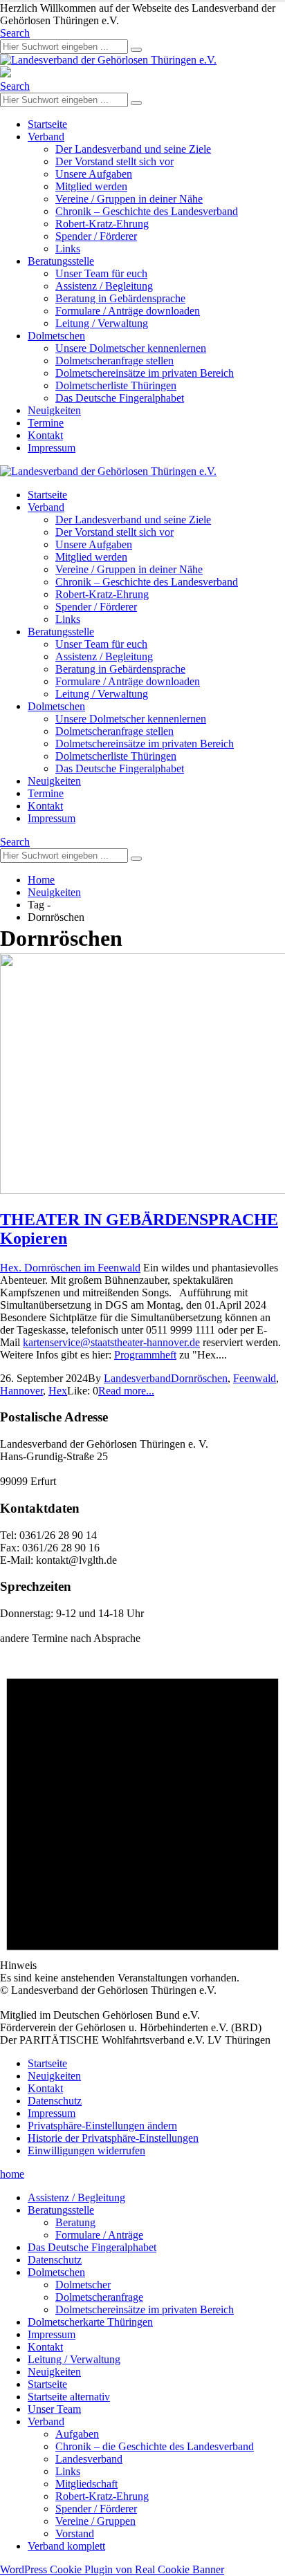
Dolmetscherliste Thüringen (116, 385)
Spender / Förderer (96, 236)
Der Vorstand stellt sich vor (114, 161)
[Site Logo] (108, 60)
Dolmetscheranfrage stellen (114, 361)
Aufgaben (77, 2434)
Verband (46, 137)
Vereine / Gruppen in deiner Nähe (129, 199)
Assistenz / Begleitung (104, 286)
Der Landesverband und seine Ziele (133, 149)
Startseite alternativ (69, 2397)
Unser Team (54, 2409)
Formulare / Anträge (99, 2235)
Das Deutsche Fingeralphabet (120, 398)
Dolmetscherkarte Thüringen (90, 2322)
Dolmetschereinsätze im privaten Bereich (145, 373)
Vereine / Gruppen (95, 2521)
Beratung (75, 2222)
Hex (58, 1391)
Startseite (47, 124)
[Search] (136, 50)
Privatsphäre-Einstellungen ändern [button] (102, 2126)
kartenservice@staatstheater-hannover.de (111, 1342)
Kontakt (45, 435)
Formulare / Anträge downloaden (128, 311)
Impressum (52, 448)
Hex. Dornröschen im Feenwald (70, 1268)
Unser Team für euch (101, 273)
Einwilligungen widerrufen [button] (86, 2150)
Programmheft (145, 1355)
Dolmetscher (83, 2285)
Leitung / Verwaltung (102, 323)
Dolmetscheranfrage (99, 2297)
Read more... (126, 1391)
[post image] (142, 1075)
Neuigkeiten (54, 410)
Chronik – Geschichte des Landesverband (147, 211)
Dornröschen (199, 1378)
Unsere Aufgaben (94, 174)
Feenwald (255, 1378)
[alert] (142, 1814)
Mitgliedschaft (86, 2484)
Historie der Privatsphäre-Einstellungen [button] (113, 2138)
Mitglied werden (91, 186)
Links (68, 249)
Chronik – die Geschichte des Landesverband (155, 2446)
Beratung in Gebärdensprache (120, 298)
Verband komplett (66, 2546)
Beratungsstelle (61, 261)
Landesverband (137, 1378)
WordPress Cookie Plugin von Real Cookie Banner (112, 2569)
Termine (46, 423)
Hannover (21, 1391)
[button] (15, 33)
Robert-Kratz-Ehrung (102, 224)
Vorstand (75, 2533)
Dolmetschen (56, 336)
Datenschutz (55, 2101)
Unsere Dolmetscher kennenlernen (131, 348)
